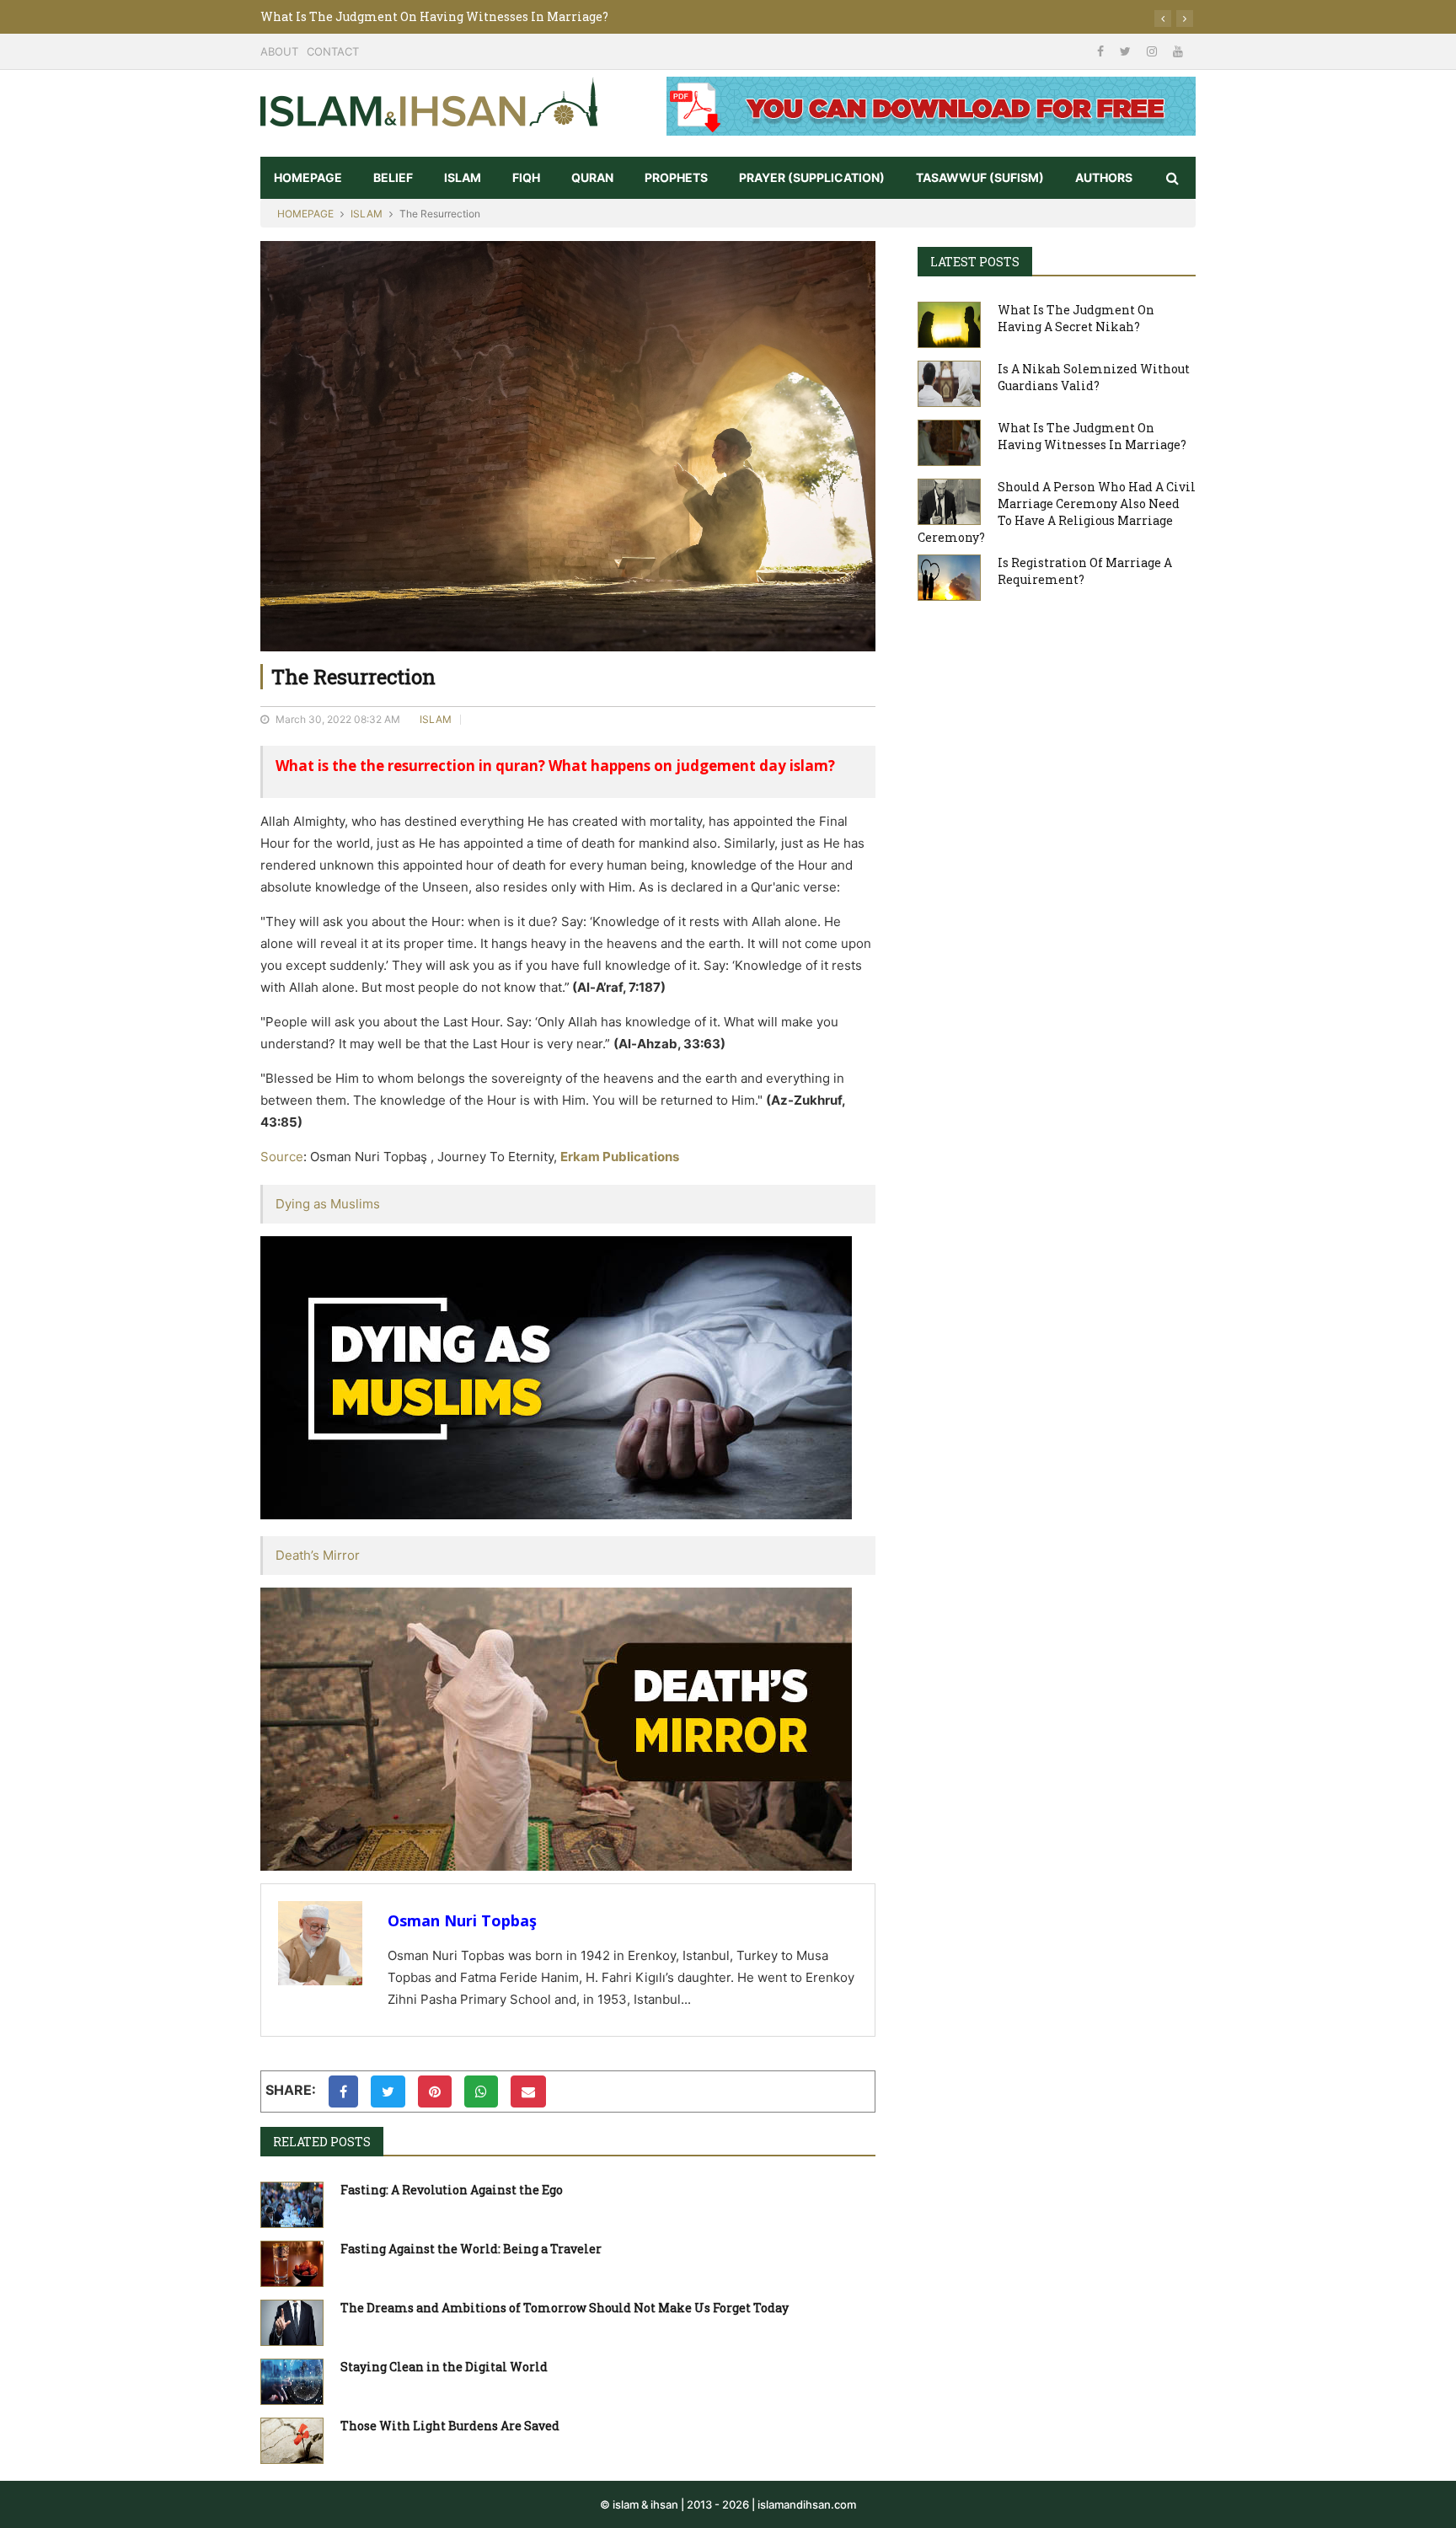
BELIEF (393, 177)
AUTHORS (1104, 177)
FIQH (526, 177)
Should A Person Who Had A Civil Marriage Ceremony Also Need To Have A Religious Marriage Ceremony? (1057, 512)
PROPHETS (676, 177)
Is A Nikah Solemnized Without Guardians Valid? (1094, 377)
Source (282, 1157)
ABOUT (279, 51)
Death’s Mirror (318, 1555)
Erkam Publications (620, 1157)
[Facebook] (1102, 51)
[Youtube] (1178, 51)
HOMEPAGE (308, 177)
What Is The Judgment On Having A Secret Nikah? (1076, 318)
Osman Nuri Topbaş (462, 1920)
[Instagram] (1154, 51)
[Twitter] (1127, 51)
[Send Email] (528, 2091)
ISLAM (463, 177)
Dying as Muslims (328, 1204)
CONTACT (333, 51)
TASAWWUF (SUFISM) (980, 177)
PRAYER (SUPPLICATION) (812, 177)
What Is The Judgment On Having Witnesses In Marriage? (434, 16)
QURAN (592, 177)
